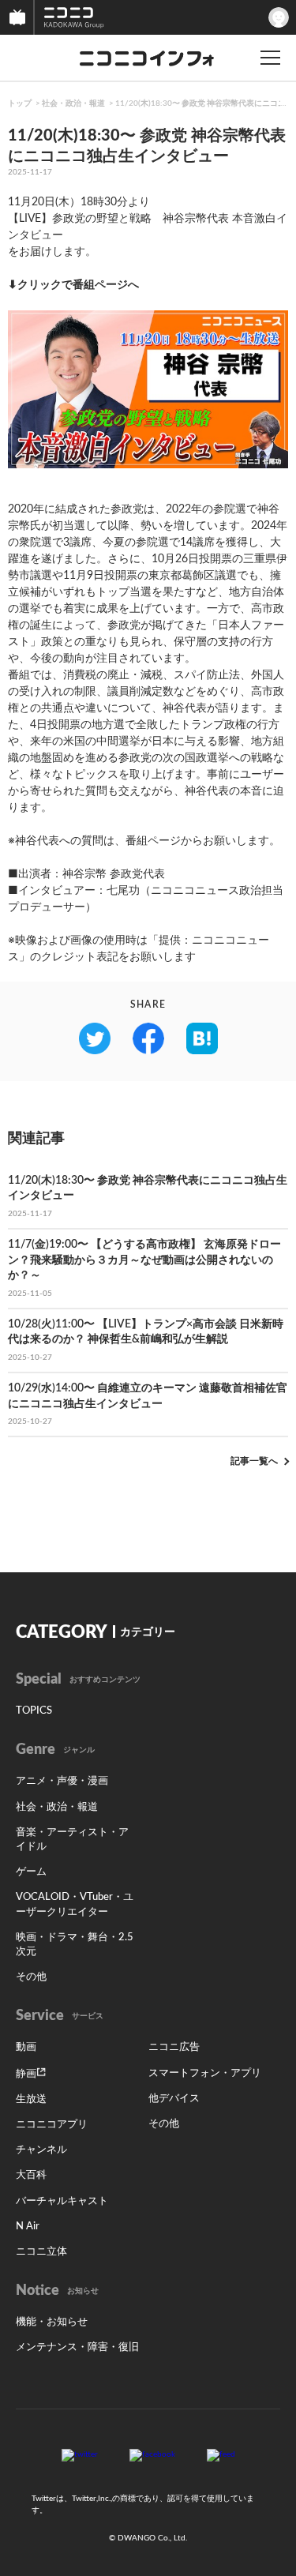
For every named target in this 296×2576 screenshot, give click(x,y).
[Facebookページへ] (152, 2454)
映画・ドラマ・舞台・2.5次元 (75, 1945)
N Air (28, 2227)
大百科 (31, 2175)
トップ (20, 103)
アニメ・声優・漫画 (62, 1781)
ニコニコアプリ (52, 2125)
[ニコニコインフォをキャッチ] (221, 2454)
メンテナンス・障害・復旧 (77, 2347)
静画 (26, 2074)
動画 (26, 2047)
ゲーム (31, 1872)
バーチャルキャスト (62, 2201)
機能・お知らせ (52, 2322)
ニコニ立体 (41, 2252)
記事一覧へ (254, 1461)
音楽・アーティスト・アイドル (72, 1840)
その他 (31, 1977)
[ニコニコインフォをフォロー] (80, 2454)
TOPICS (34, 1711)
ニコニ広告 (174, 2047)
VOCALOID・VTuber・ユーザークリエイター (75, 1904)
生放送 (31, 2099)
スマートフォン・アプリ (205, 2073)
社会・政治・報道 (73, 103)
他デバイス (174, 2099)
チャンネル (41, 2150)
